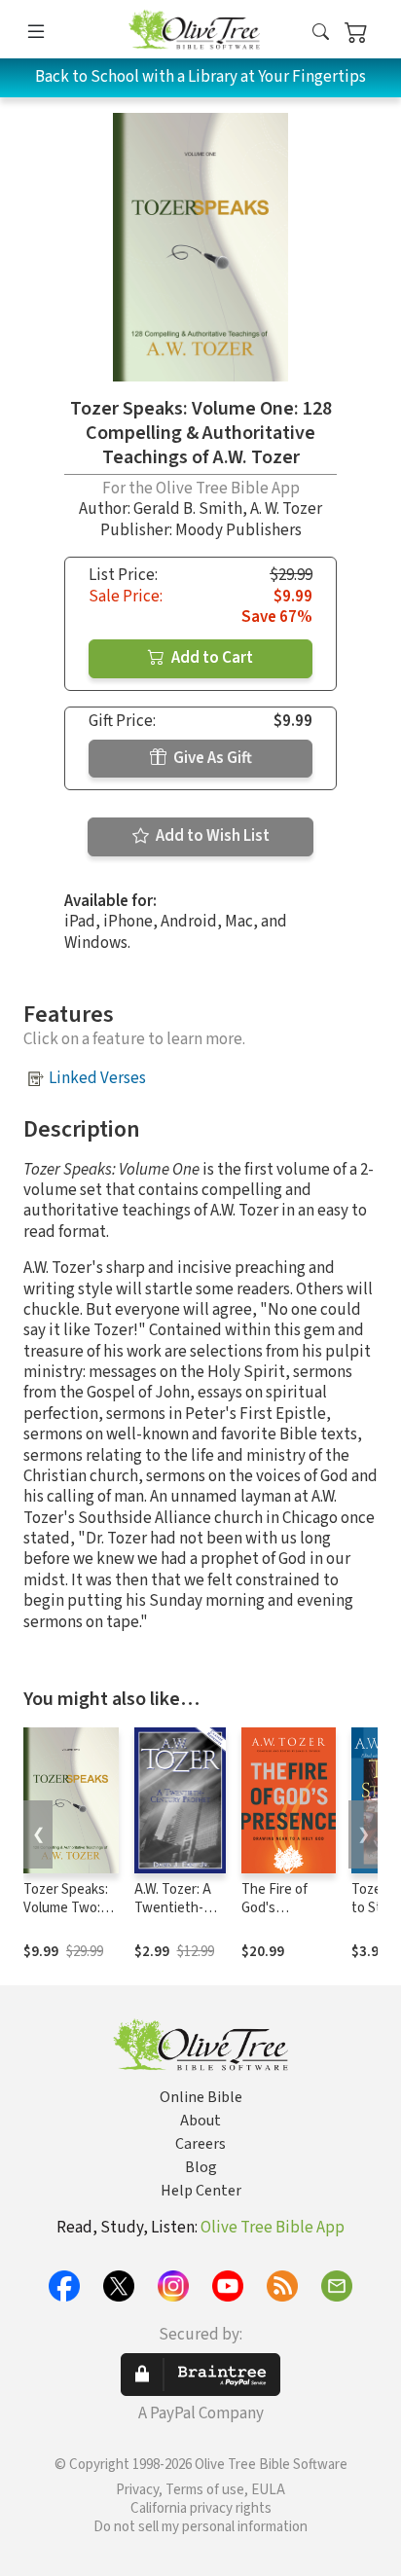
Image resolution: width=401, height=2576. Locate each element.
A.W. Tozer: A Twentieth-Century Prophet (173, 1917)
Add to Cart (211, 658)
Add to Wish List (211, 836)
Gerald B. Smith (188, 509)
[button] (321, 33)
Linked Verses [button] (97, 1078)
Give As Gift (211, 758)
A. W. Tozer (286, 509)
